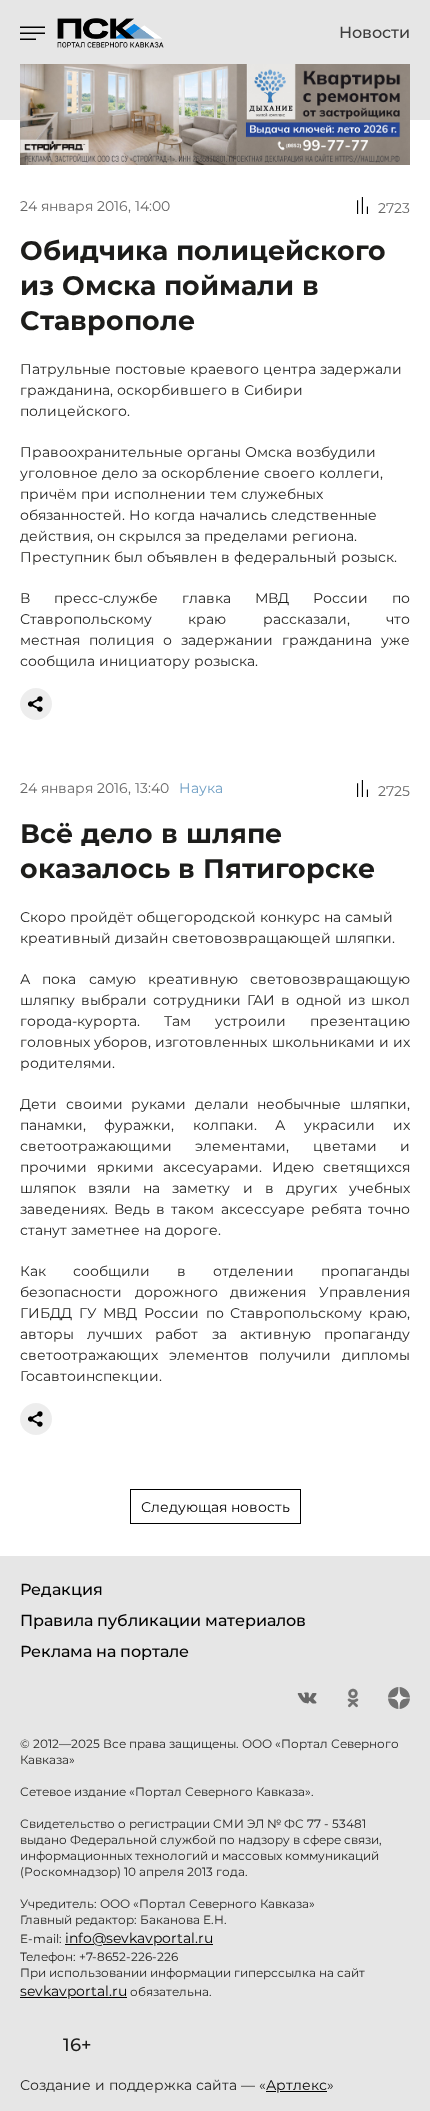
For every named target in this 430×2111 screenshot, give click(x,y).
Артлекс (296, 2085)
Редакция (61, 1589)
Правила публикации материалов (163, 1620)
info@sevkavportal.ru (139, 1938)
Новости (374, 33)
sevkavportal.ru (73, 1991)
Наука (201, 788)
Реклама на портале (104, 1651)
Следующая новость (215, 1507)
